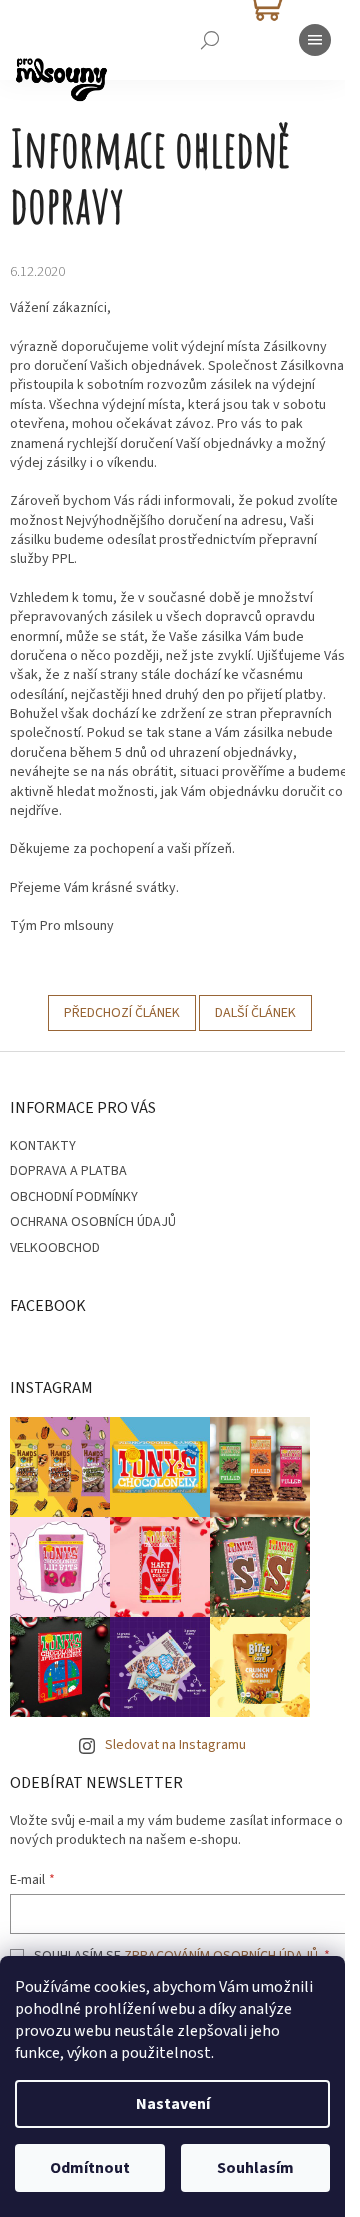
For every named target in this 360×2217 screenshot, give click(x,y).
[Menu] (315, 40)
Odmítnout (90, 2168)
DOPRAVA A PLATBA (68, 1171)
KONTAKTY (43, 1146)
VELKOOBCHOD (55, 1248)
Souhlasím (255, 2168)
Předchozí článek (122, 1013)
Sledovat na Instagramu (175, 1745)
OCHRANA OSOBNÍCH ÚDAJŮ (93, 1222)
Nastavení (173, 2104)
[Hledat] (210, 40)
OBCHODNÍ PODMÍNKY (74, 1197)
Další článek (255, 1013)
